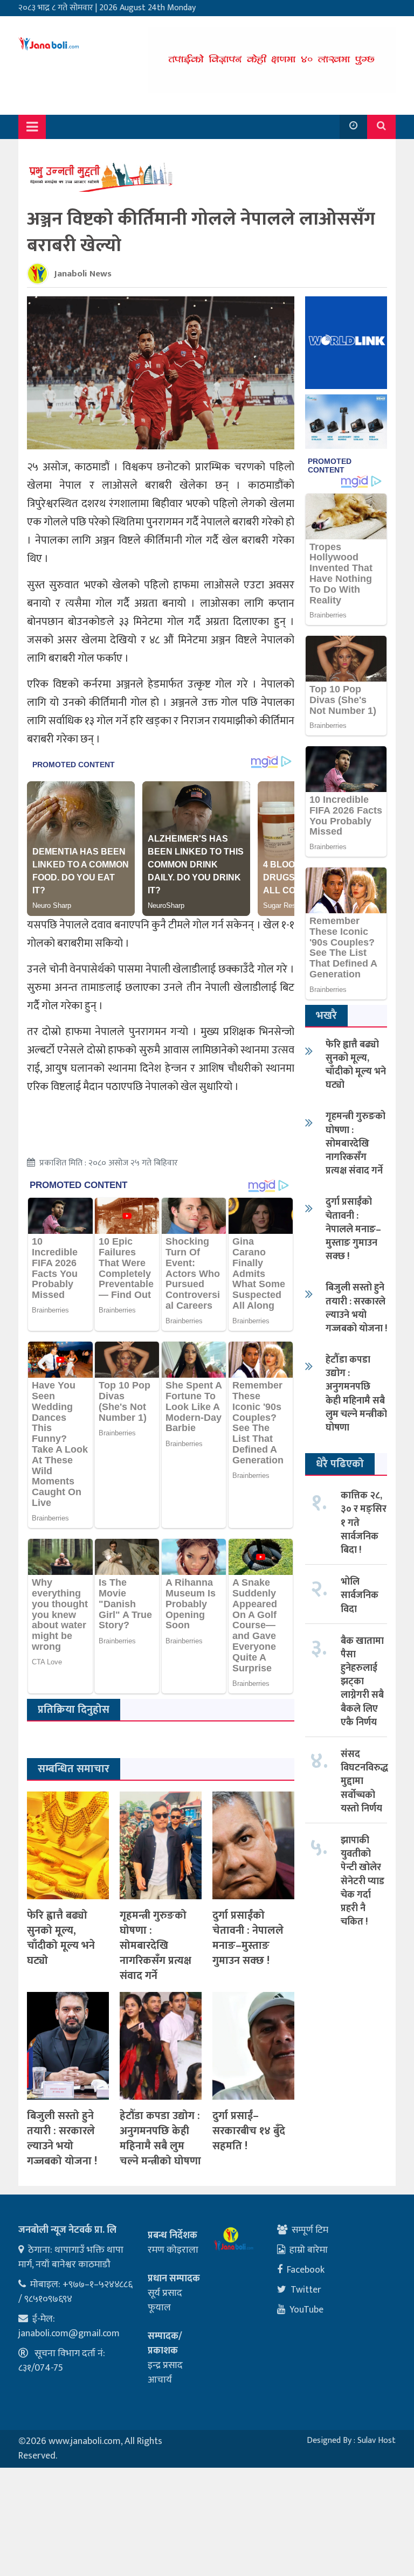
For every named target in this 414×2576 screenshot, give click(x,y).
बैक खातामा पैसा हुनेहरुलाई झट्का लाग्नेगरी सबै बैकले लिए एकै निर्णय (362, 1682)
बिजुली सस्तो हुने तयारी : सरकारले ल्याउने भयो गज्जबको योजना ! (62, 2138)
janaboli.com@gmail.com (69, 2334)
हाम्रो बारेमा (309, 2250)
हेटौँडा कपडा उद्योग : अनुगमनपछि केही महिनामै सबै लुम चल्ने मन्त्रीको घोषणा (160, 2138)
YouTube (306, 2310)
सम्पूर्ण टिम (310, 2230)
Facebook (306, 2270)
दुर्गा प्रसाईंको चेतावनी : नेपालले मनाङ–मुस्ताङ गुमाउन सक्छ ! (248, 1938)
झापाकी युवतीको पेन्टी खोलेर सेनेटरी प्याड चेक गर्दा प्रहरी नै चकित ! (363, 1881)
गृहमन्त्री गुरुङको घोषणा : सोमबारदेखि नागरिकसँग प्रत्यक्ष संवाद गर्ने (156, 1946)
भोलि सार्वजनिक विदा (360, 1595)
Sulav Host (377, 2440)
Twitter (306, 2290)
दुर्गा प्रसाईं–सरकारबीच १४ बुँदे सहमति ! (249, 2131)
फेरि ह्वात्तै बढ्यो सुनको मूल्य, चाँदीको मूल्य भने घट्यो (61, 1938)
